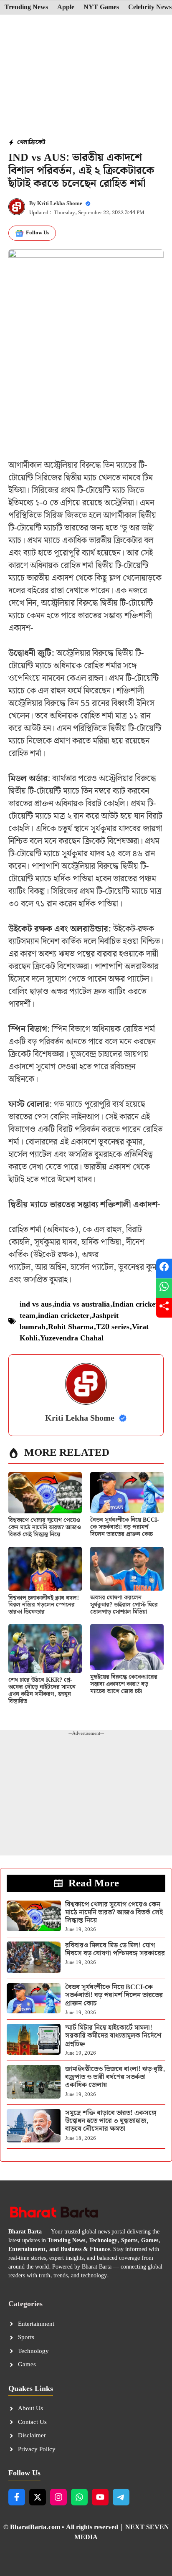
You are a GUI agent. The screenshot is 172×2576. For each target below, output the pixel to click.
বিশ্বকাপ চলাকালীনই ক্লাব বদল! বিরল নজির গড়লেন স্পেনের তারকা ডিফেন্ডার (44, 1605)
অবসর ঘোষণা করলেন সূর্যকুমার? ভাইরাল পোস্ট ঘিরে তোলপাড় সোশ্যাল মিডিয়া (124, 1605)
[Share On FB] (164, 1268)
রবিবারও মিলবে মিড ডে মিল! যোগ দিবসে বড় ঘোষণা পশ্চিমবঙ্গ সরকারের (115, 1949)
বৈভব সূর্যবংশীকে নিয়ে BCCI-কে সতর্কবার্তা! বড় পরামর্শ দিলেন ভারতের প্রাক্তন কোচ (124, 1527)
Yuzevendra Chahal (72, 1338)
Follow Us (38, 233)
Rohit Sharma (71, 1327)
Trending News (26, 8)
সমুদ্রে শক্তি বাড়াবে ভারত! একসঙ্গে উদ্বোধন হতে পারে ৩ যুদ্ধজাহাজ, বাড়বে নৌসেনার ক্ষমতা (111, 2121)
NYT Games (101, 8)
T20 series (113, 1327)
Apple (66, 8)
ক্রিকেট (37, 142)
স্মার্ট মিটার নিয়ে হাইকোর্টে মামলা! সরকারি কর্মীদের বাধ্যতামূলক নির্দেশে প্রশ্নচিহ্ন (113, 2036)
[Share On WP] (164, 1288)
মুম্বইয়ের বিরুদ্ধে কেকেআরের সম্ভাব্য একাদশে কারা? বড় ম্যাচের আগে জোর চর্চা (124, 1684)
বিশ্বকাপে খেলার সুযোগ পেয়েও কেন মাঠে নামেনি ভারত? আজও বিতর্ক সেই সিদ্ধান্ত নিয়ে (45, 1528)
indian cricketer (64, 1316)
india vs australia (82, 1304)
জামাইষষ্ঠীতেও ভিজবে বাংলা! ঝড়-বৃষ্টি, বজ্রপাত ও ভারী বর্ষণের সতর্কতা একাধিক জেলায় (115, 2077)
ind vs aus (36, 1304)
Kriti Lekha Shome (60, 204)
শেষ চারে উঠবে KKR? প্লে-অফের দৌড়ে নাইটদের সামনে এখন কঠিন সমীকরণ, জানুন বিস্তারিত (42, 1690)
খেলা (23, 142)
